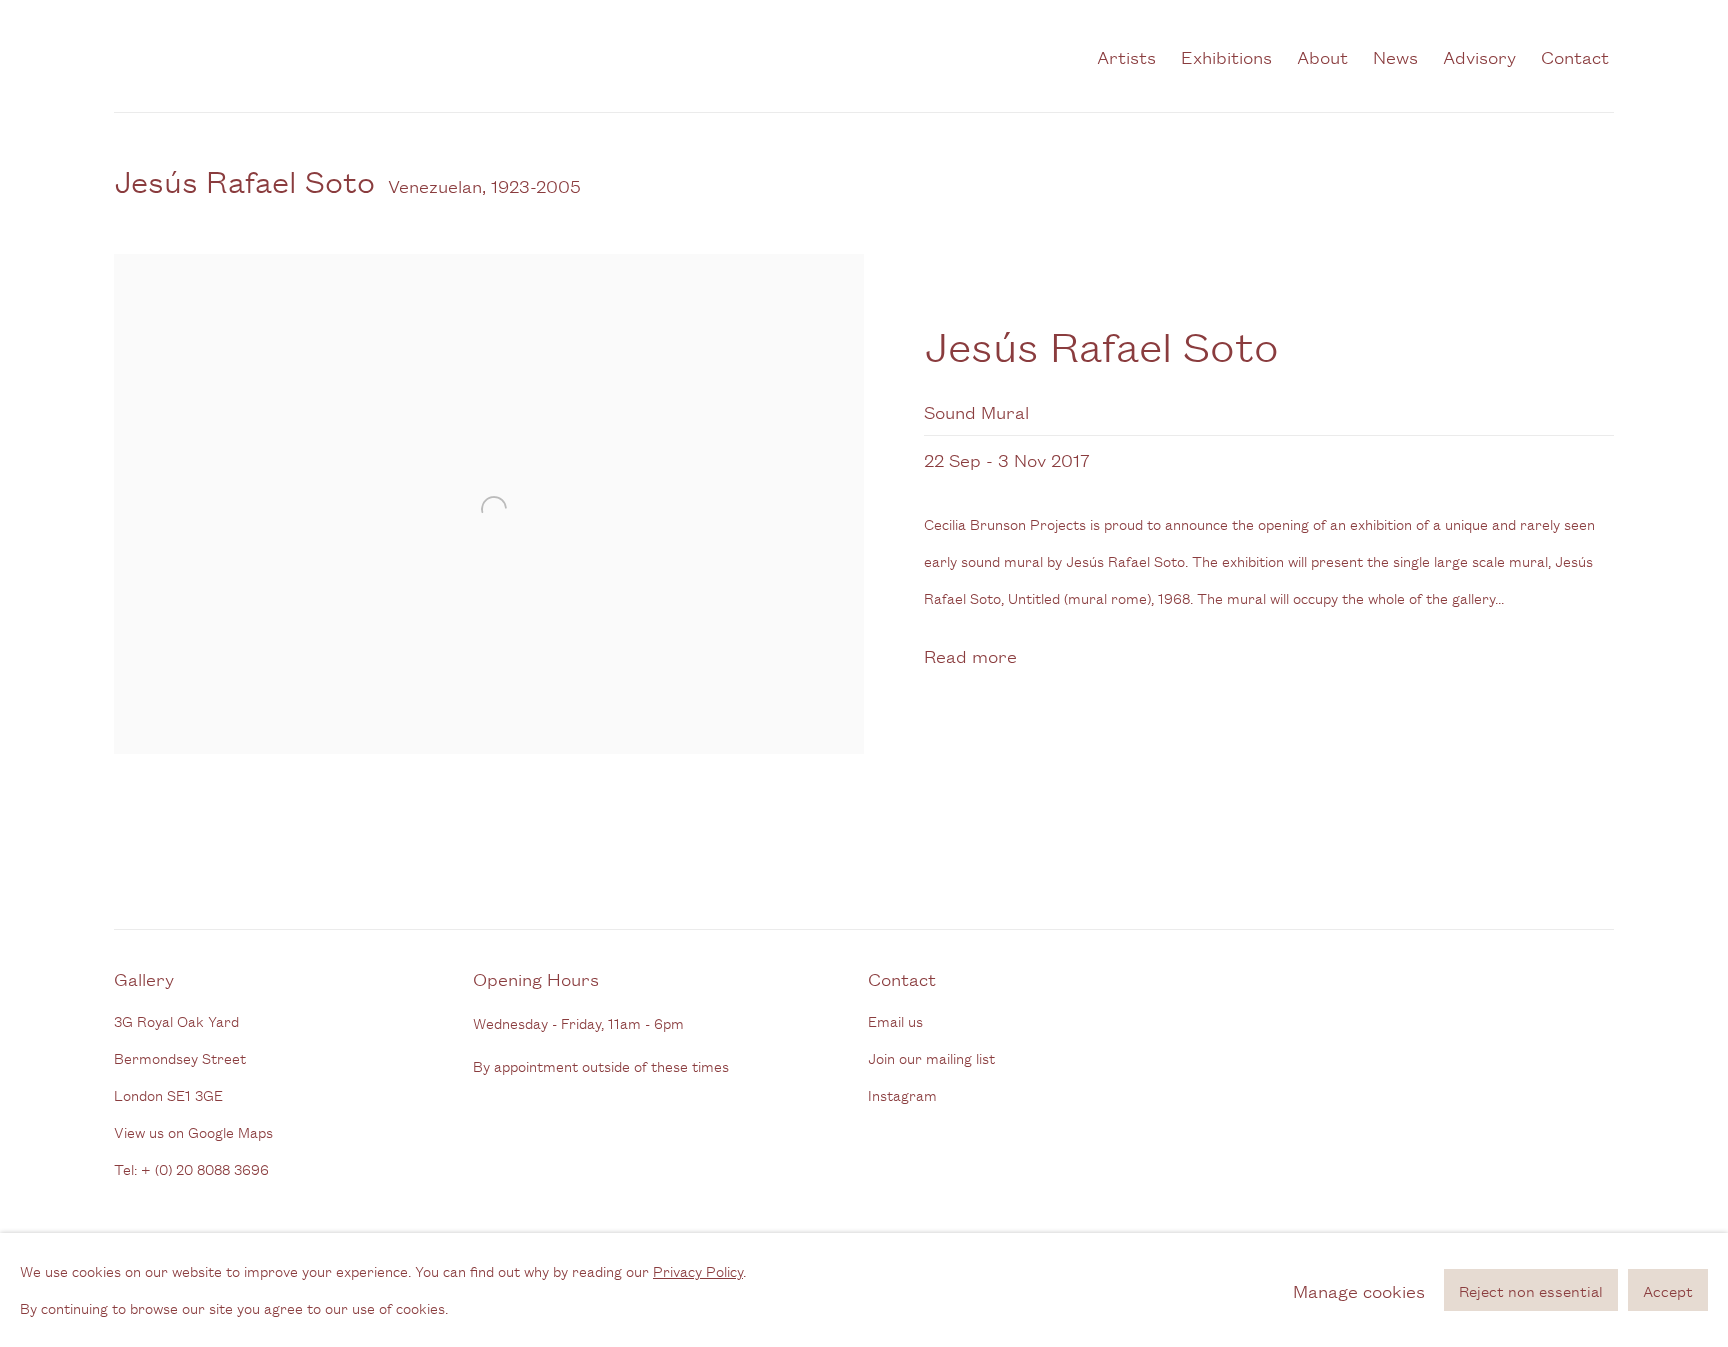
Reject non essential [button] (1531, 1290)
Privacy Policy (698, 1270)
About (1322, 56)
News (1395, 56)
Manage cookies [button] (1359, 1290)
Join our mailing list (931, 1057)
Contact (1575, 56)
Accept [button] (1668, 1290)
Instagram (902, 1094)
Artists (1126, 56)
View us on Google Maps (193, 1131)
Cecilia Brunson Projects (324, 56)
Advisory (1479, 56)
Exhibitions (1226, 56)
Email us (895, 1020)
